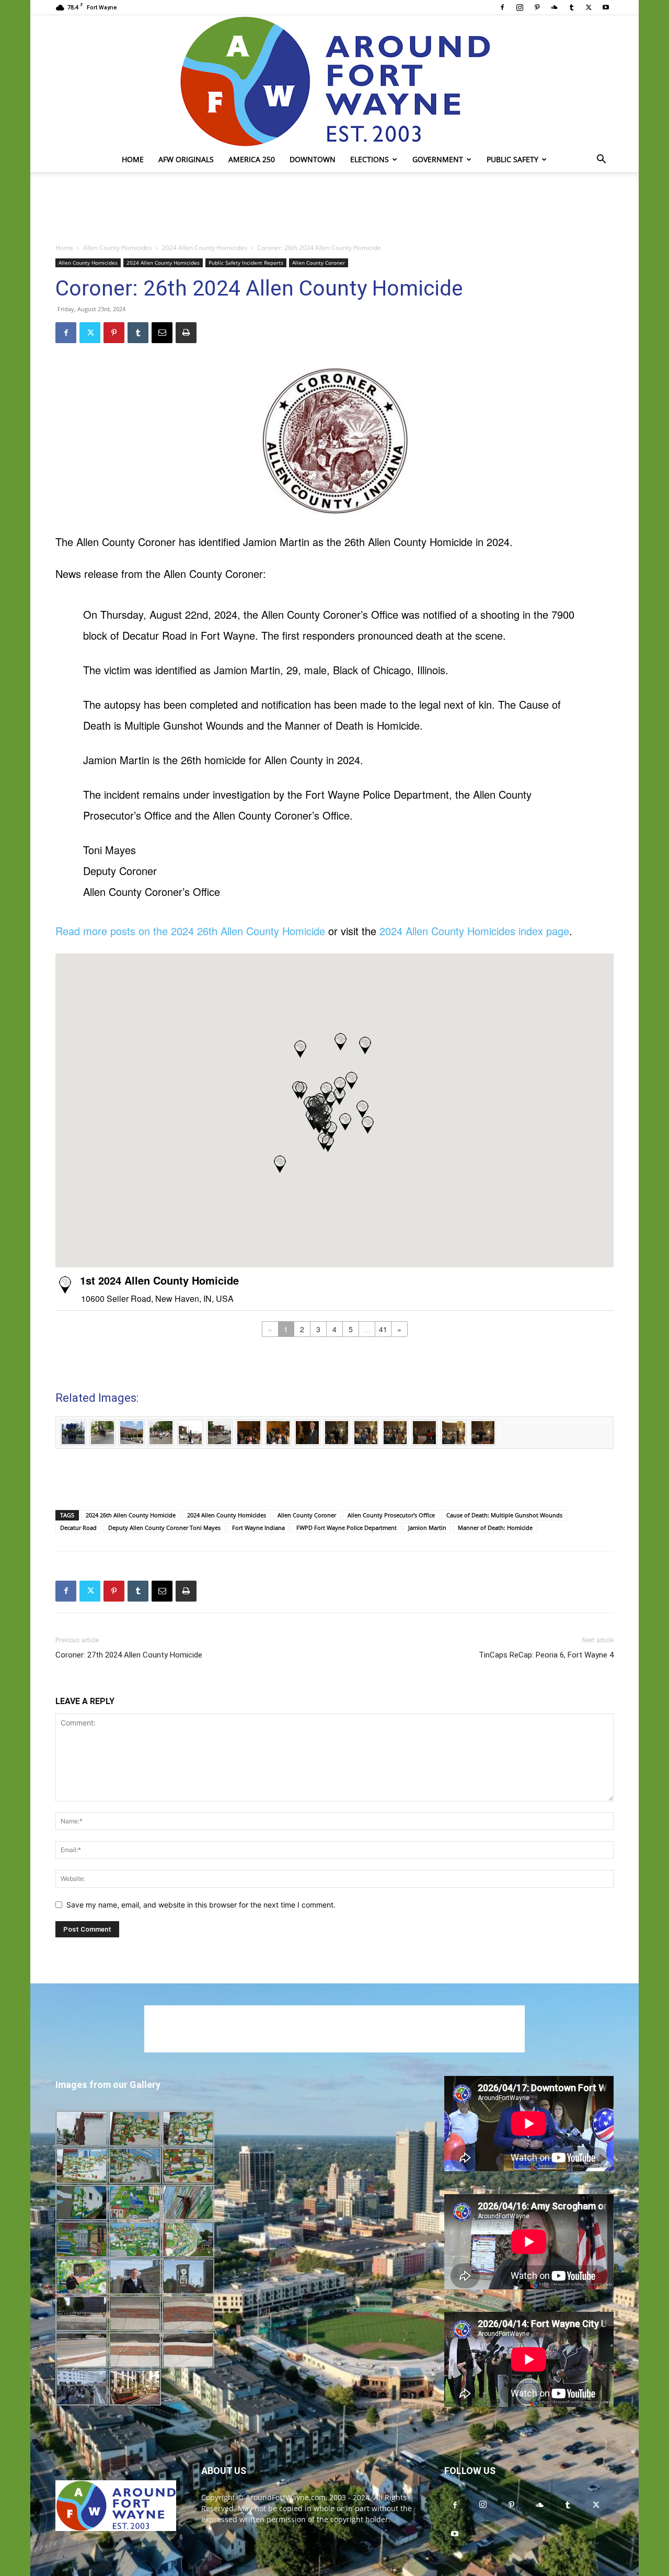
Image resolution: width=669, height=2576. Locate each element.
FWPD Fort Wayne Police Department (347, 1528)
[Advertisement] (334, 208)
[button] (601, 160)
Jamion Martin (427, 1528)
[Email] (162, 333)
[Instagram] (520, 7)
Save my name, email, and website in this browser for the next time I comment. (201, 1905)
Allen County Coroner (319, 263)
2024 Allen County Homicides (205, 248)
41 (383, 1329)
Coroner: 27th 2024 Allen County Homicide (129, 1655)
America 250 (252, 159)
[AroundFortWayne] (334, 81)
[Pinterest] (537, 7)
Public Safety (512, 159)
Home (133, 159)
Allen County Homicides (118, 248)
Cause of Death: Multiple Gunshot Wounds (504, 1515)
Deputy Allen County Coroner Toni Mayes (164, 1528)
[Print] (186, 333)
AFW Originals (186, 159)
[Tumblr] (571, 7)
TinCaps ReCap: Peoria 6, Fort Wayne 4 (546, 1655)
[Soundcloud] (554, 7)
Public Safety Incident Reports (246, 263)
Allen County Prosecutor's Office (391, 1515)
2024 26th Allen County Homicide (131, 1515)
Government (438, 159)
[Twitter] (589, 7)
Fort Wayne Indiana (258, 1528)
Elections (370, 159)
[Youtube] (606, 7)
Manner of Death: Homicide (495, 1528)
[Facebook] (502, 7)
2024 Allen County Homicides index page (474, 931)
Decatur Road (78, 1528)
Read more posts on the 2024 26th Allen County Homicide (190, 931)
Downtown (313, 159)
